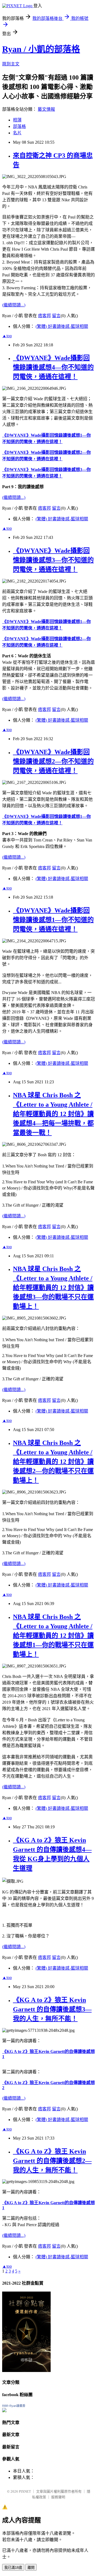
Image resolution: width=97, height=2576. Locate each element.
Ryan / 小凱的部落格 (41, 49)
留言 (56, 316)
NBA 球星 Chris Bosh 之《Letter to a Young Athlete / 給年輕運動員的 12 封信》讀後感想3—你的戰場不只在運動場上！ (53, 1288)
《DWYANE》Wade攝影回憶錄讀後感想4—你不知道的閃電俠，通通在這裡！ (53, 367)
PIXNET (25, 2491)
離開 (31, 2568)
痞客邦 (44, 316)
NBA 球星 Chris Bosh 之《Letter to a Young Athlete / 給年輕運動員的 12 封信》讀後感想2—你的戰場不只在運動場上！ (53, 1462)
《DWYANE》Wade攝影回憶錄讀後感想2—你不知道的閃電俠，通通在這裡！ (53, 761)
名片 (17, 133)
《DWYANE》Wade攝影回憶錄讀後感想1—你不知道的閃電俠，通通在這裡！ (53, 920)
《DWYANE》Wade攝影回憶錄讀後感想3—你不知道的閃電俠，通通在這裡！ (53, 560)
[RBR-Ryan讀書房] (4, 2411)
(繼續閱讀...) (14, 305)
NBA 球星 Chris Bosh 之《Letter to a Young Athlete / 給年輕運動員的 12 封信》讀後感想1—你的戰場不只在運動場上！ (53, 1636)
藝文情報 (46, 109)
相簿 (17, 120)
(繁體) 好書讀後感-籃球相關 (62, 326)
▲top (7, 336)
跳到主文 (11, 64)
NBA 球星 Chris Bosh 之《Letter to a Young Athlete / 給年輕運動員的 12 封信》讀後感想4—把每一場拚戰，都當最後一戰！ (53, 1114)
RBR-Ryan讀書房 (14, 2406)
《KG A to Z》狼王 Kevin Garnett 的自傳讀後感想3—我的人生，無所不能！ (52, 2009)
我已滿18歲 (13, 2568)
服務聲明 (58, 2497)
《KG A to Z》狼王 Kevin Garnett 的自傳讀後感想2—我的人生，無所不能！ (52, 2161)
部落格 (19, 126)
